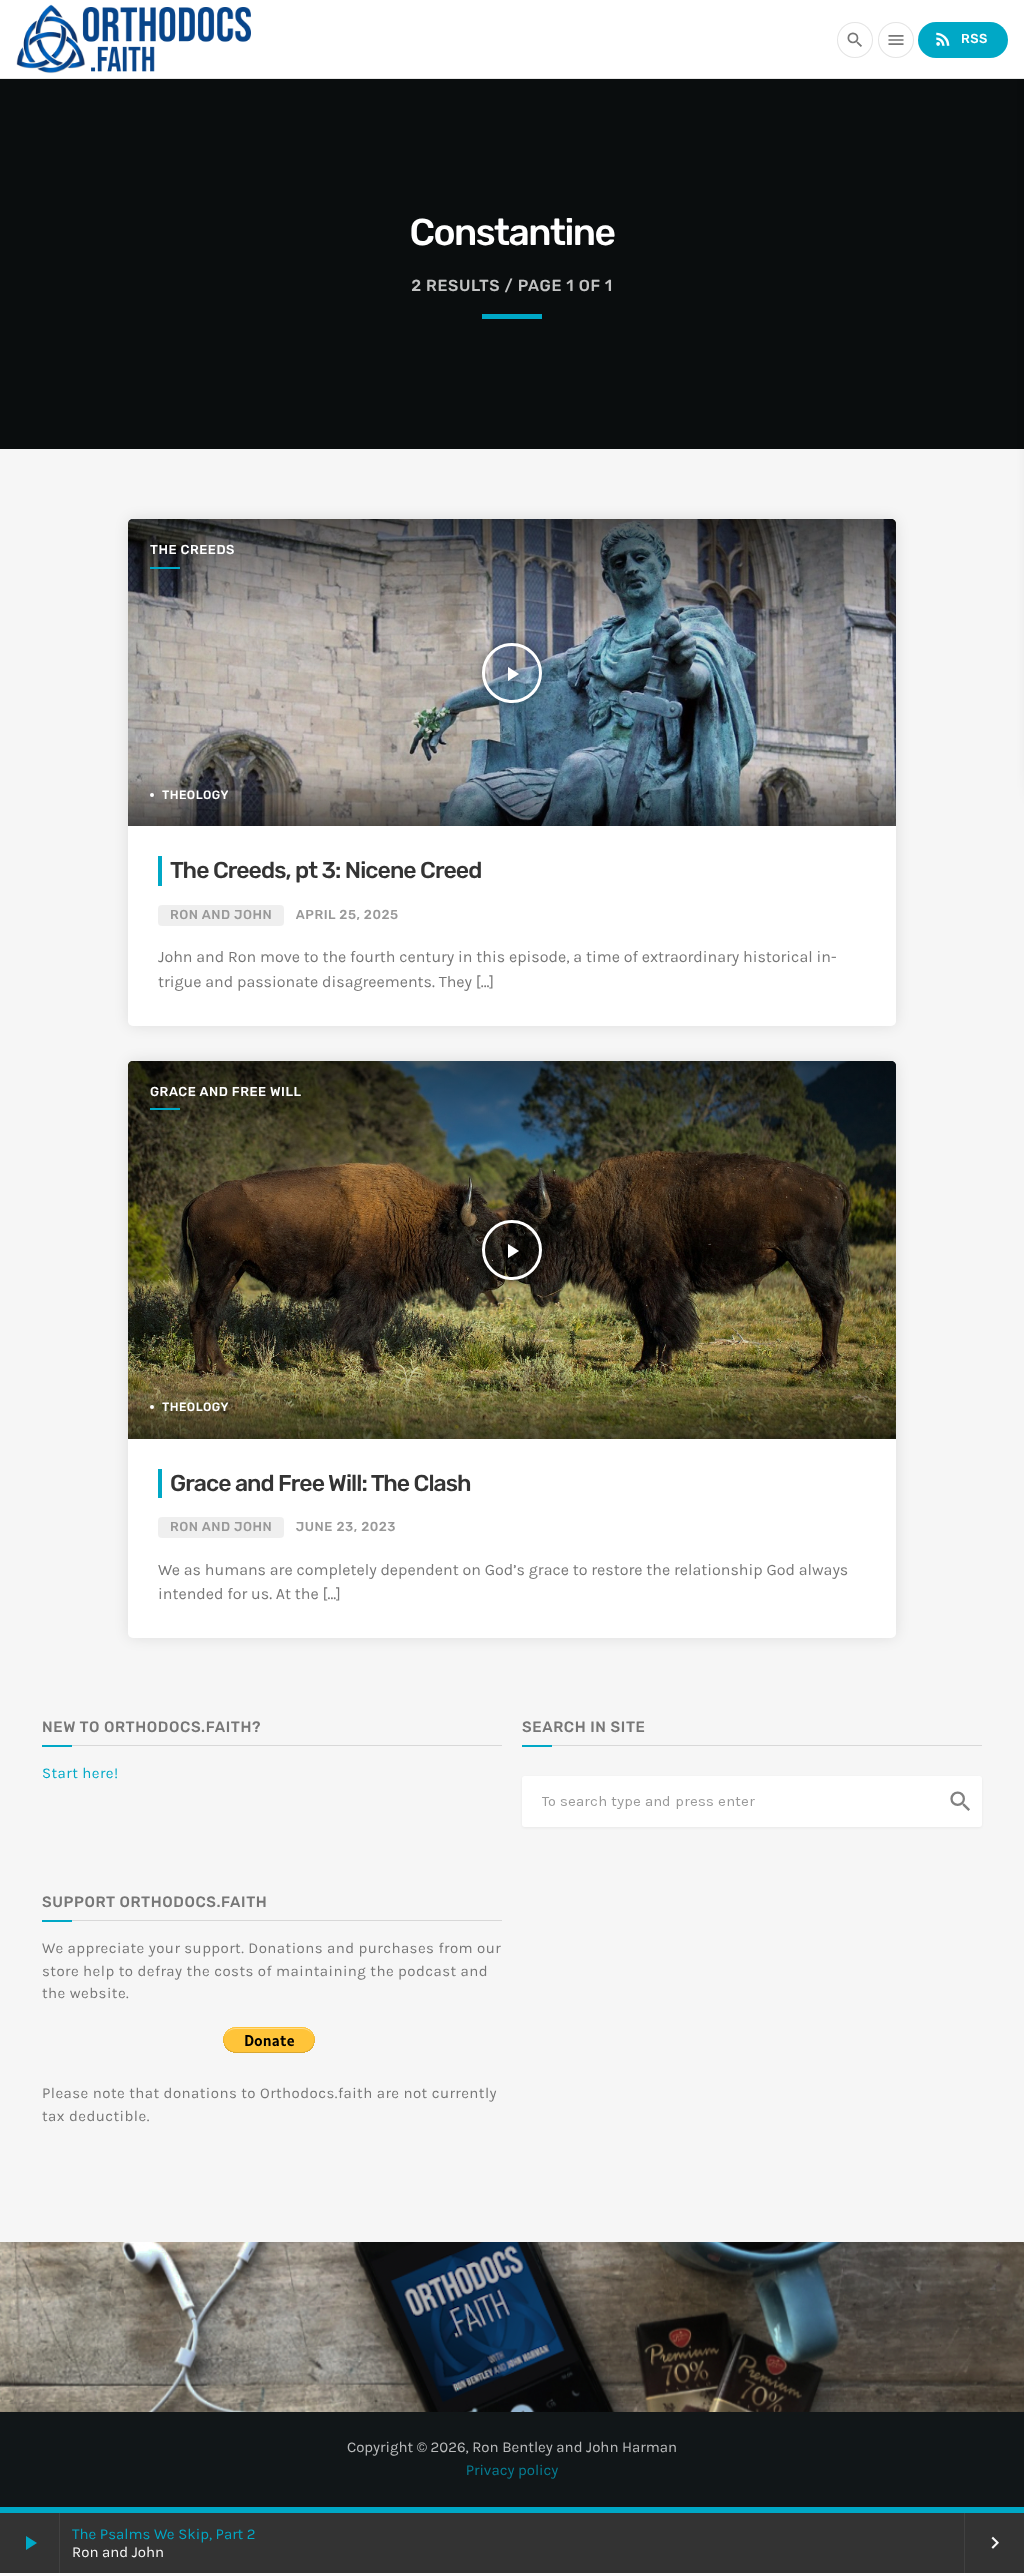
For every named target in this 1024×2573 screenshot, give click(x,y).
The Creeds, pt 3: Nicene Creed (325, 870)
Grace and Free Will (226, 1092)
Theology (195, 795)
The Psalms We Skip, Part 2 (163, 2534)
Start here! (80, 1773)
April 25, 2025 (347, 915)
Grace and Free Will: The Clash (320, 1483)
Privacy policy (512, 2470)
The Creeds (192, 550)
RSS (960, 39)
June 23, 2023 (346, 1527)
